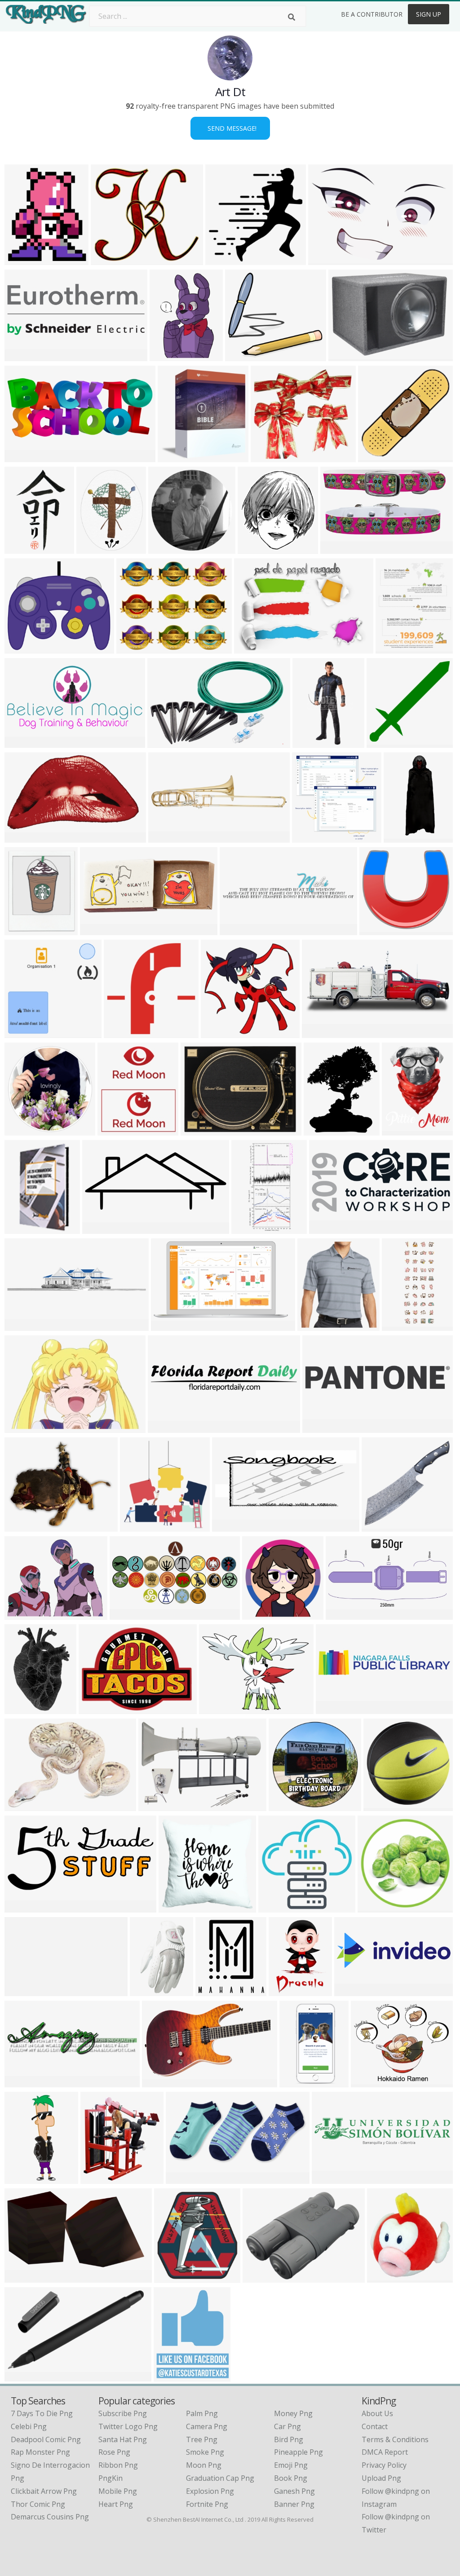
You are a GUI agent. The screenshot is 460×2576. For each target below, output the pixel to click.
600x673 (21, 1130)
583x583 (378, 1526)
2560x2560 (174, 2376)
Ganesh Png (294, 2491)
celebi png (29, 2426)
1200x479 (167, 837)
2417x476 (330, 2178)
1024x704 (23, 1427)
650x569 (368, 2082)
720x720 (21, 648)
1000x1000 (387, 2277)
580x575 (175, 1907)
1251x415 (353, 1991)
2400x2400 (323, 1427)
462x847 (309, 742)
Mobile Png (118, 2491)
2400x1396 (162, 2082)
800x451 (21, 837)
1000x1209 (396, 648)
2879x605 (334, 1708)
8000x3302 (25, 457)
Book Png (291, 2478)
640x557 (114, 1130)
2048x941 (328, 1228)
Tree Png (202, 2439)
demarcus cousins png (50, 2517)
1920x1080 (130, 1614)
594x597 (383, 742)
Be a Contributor (372, 14)
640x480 (21, 2082)
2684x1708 (171, 1325)
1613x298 (23, 1991)
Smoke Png (205, 2452)
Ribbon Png (118, 2465)
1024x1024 (178, 457)
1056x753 (23, 1614)
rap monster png (40, 2452)
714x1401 (250, 1228)
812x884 (171, 2277)
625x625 (380, 1805)
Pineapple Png (299, 2452)
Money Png (293, 2413)
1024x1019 (378, 457)
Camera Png (207, 2426)
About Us (377, 2413)
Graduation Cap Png (220, 2478)
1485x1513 (312, 837)
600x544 (376, 930)
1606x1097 (254, 648)
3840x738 (23, 1325)
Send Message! (230, 128)
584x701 (21, 930)
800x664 (21, 1526)
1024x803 (218, 1708)
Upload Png (381, 2478)
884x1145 (168, 356)
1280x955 (23, 1805)
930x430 (21, 1907)
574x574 (275, 1907)
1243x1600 (97, 548)
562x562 (374, 1907)
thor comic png (38, 2504)
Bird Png (289, 2439)
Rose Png (114, 2452)
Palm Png (202, 2413)
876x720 (133, 648)
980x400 (99, 1228)
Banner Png (294, 2504)
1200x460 (23, 356)
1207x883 (157, 1805)
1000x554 (23, 2277)
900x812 (242, 356)
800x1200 (148, 1991)
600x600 (21, 548)
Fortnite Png (207, 2504)
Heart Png (116, 2504)
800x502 (164, 742)
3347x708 (166, 1427)
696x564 (137, 1526)
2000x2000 (300, 2082)
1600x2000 (101, 2178)
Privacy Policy (384, 2465)
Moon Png (204, 2465)
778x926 (21, 259)
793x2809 (23, 2178)
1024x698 (327, 259)
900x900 (197, 1130)
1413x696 (23, 742)
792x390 (319, 1032)
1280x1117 (111, 259)
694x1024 (322, 1130)
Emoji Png (291, 2465)
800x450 (343, 1614)
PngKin (111, 2478)
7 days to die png (42, 2413)
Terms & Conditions (395, 2439)
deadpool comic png (46, 2439)
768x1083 (23, 1228)
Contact (375, 2426)
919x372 (229, 1526)
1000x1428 (289, 1991)
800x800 (285, 1805)
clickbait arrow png (44, 2491)
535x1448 (400, 1325)
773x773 (222, 259)
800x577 (345, 356)
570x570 (183, 2178)
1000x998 (167, 548)
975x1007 (122, 1032)
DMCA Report (385, 2452)
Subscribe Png (123, 2413)
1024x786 (99, 930)
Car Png (287, 2426)
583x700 (399, 1130)
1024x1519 (25, 1708)
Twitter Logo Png (128, 2426)
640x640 (268, 457)
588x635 (254, 548)
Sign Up (429, 14)
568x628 (212, 1991)
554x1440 (402, 837)
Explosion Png (210, 2491)
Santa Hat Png (123, 2439)
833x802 (95, 1708)
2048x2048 (318, 1325)
